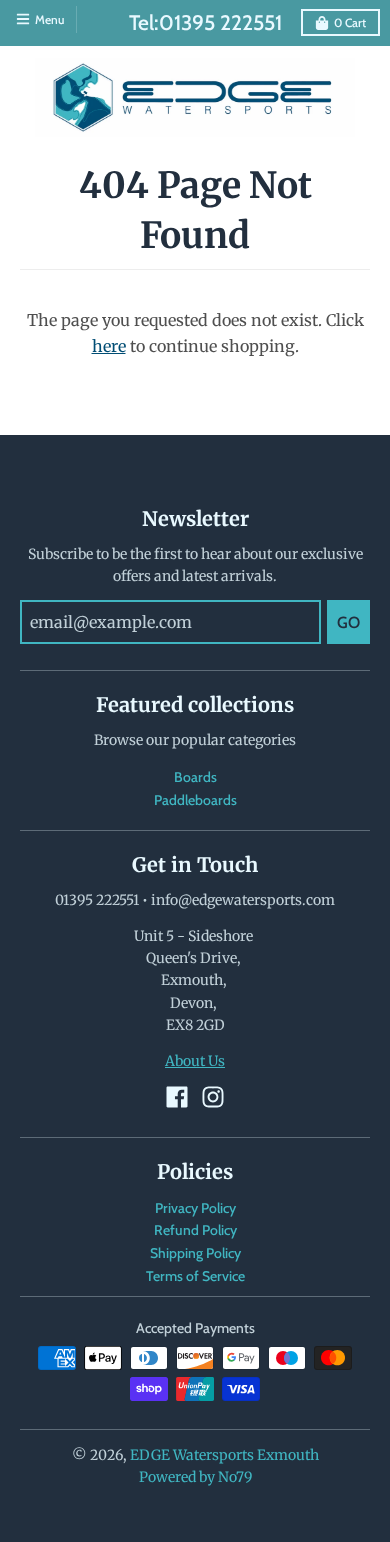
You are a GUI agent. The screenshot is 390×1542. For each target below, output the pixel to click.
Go (348, 622)
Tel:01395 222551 (205, 22)
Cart (350, 22)
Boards (195, 777)
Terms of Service (195, 1276)
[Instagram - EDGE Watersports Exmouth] (213, 1097)
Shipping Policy (195, 1253)
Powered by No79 (195, 1477)
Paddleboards (195, 800)
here (109, 346)
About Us (195, 1061)
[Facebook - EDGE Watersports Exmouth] (177, 1097)
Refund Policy (195, 1230)
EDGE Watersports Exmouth (224, 1455)
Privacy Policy (195, 1208)
